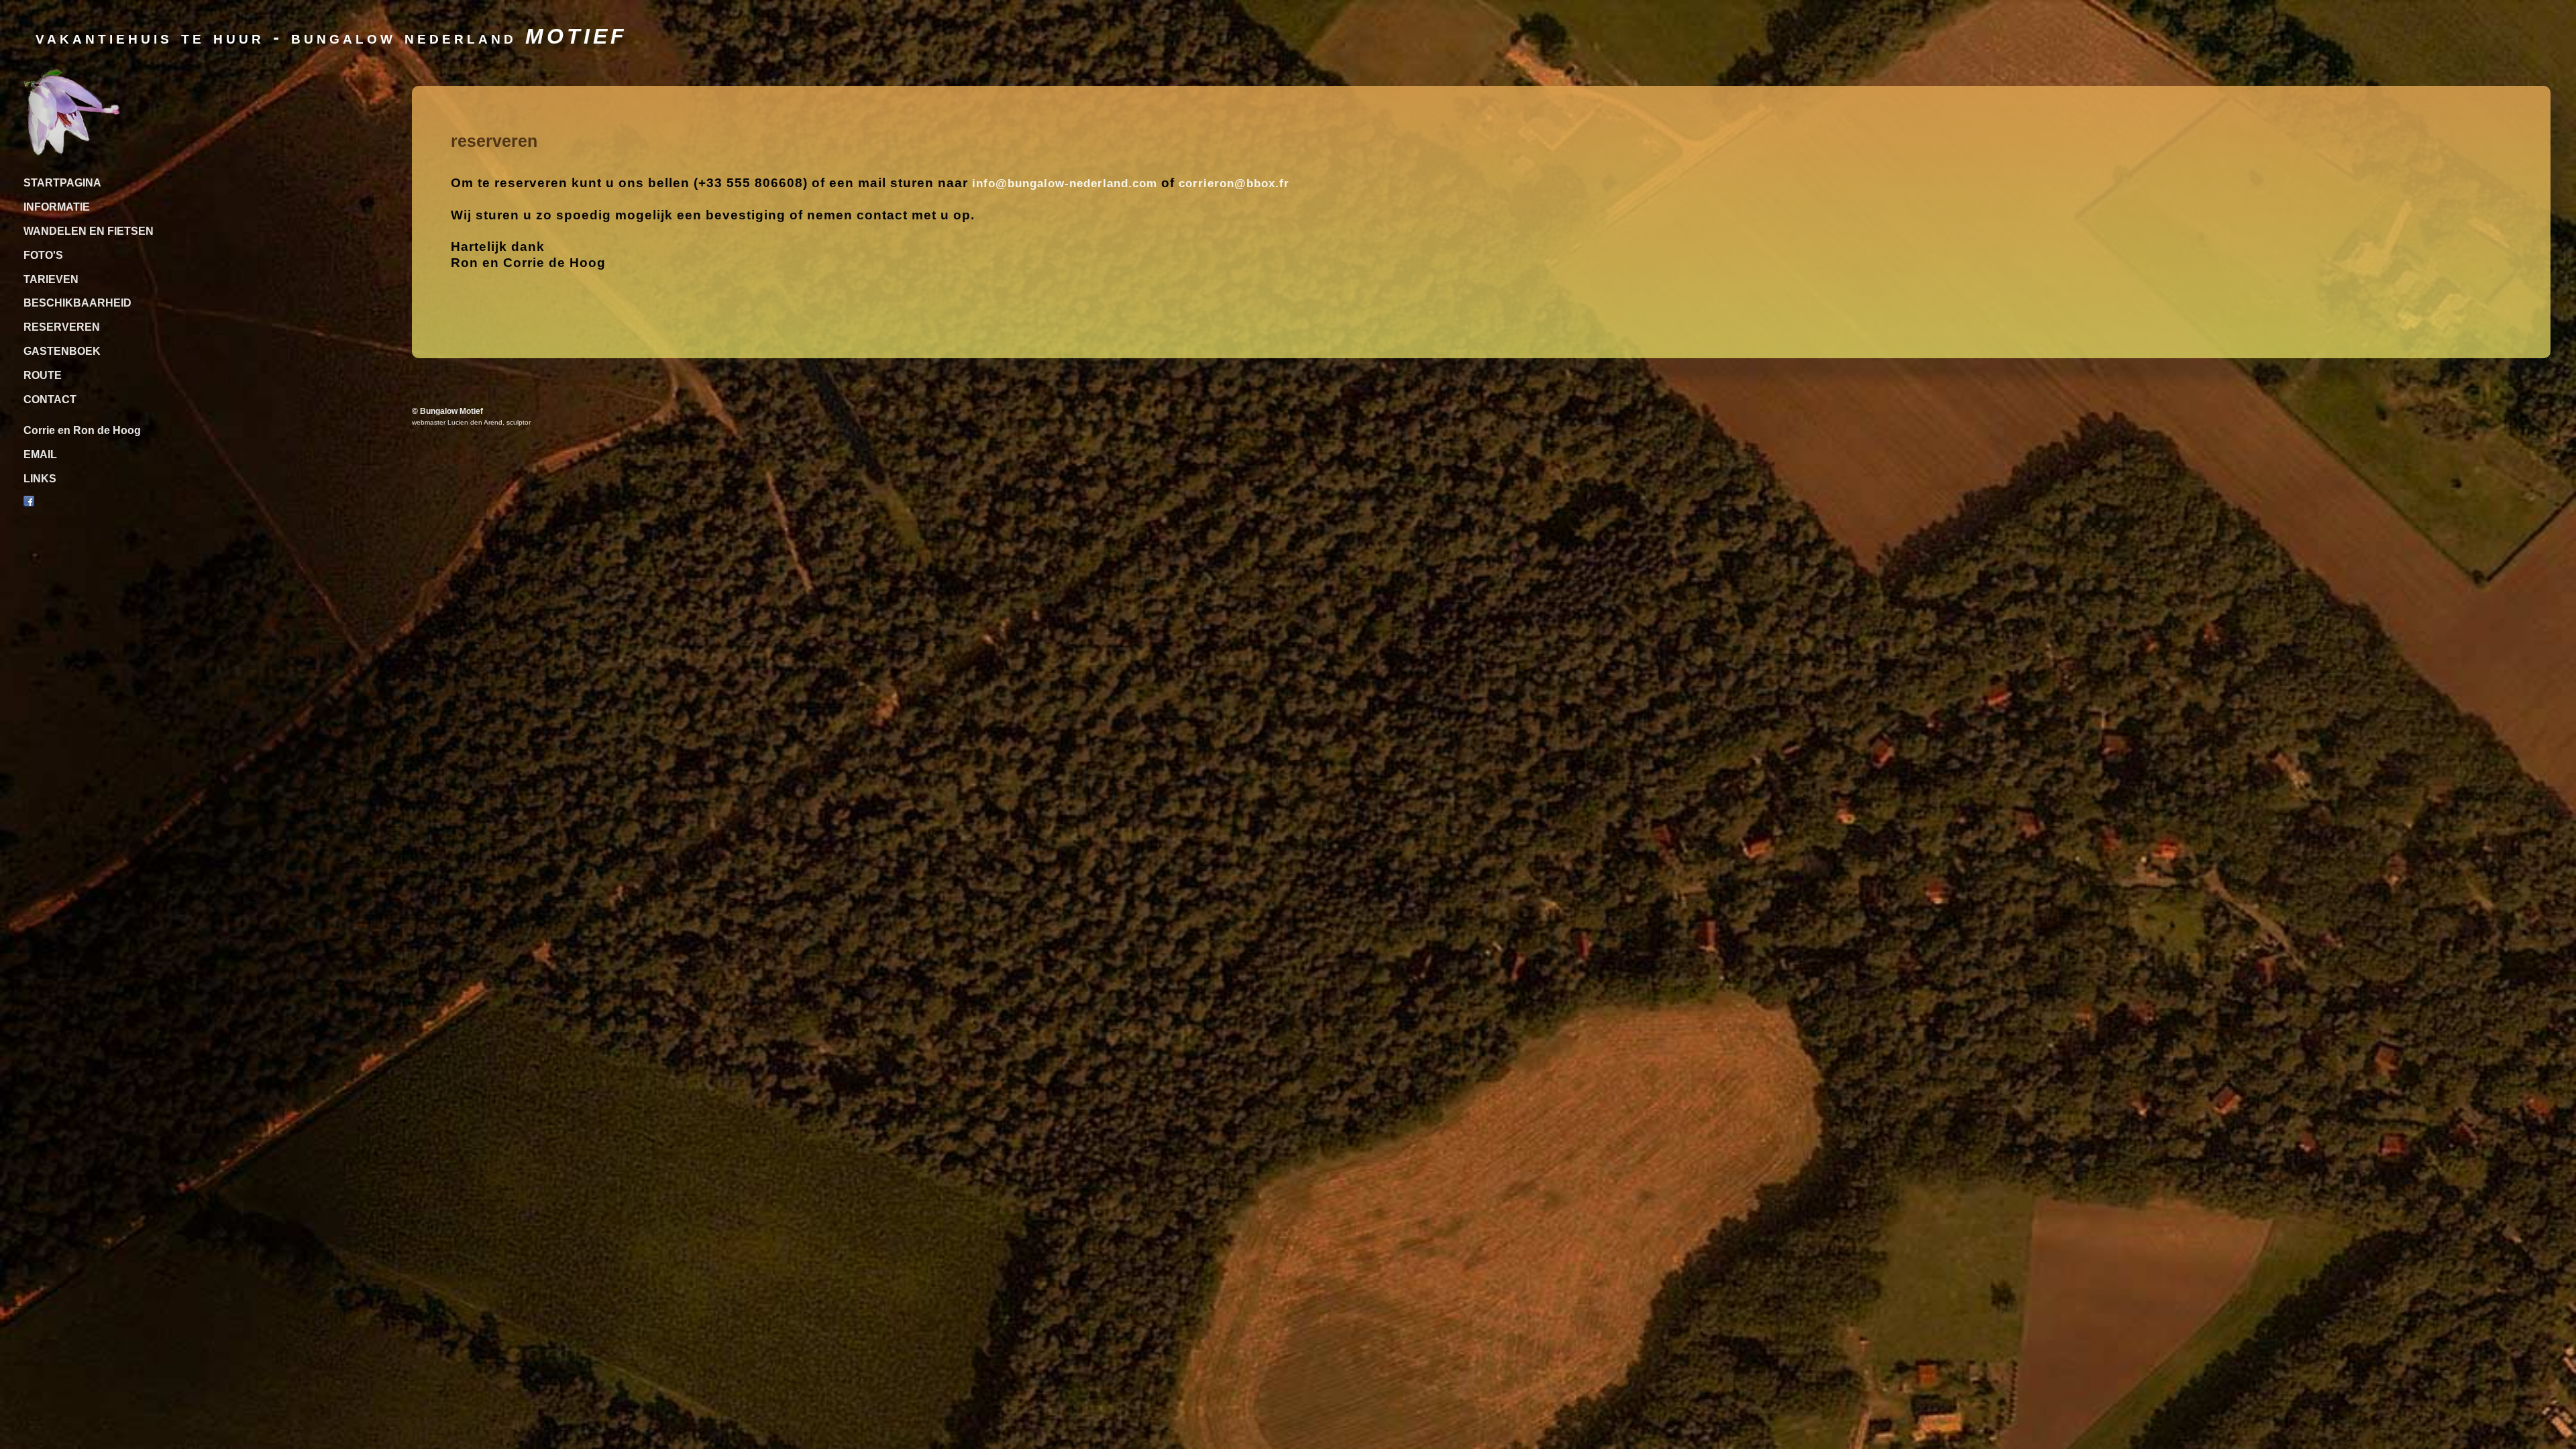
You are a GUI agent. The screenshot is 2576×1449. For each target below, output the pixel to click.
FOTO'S (43, 255)
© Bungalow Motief (447, 411)
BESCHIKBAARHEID (77, 303)
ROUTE (43, 375)
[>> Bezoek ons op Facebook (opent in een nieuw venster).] (29, 503)
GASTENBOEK (62, 351)
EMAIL (40, 454)
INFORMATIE (57, 207)
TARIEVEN (51, 279)
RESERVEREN (62, 327)
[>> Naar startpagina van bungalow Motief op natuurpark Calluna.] (72, 152)
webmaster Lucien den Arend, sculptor (471, 422)
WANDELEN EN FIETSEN (89, 231)
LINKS (40, 479)
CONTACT (50, 399)
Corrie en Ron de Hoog (82, 430)
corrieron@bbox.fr (1234, 183)
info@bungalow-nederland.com (1065, 183)
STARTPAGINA (62, 183)
